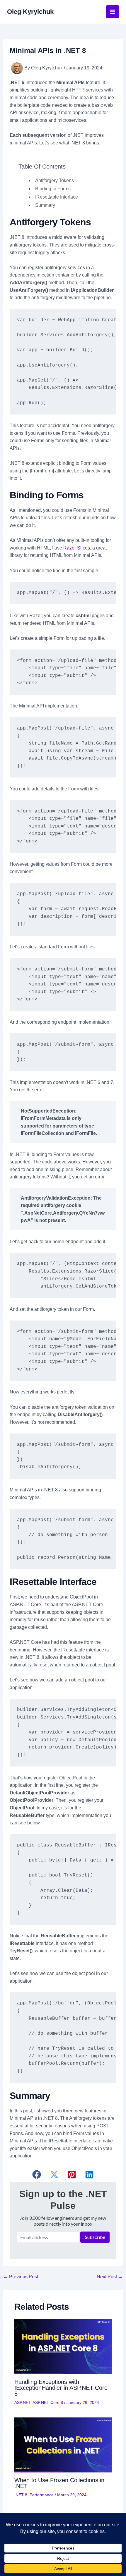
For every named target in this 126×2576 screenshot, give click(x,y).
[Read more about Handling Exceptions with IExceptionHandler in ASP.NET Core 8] (63, 2346)
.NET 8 (21, 2495)
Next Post (110, 2277)
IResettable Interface (57, 197)
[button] (37, 2174)
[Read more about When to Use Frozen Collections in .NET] (63, 2445)
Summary (45, 205)
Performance (42, 2495)
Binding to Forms (53, 189)
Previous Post (21, 2277)
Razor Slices (77, 548)
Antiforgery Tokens (55, 180)
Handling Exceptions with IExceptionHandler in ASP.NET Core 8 (61, 2388)
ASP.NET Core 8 (48, 2402)
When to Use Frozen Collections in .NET (59, 2483)
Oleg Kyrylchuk (30, 12)
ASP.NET (22, 2402)
